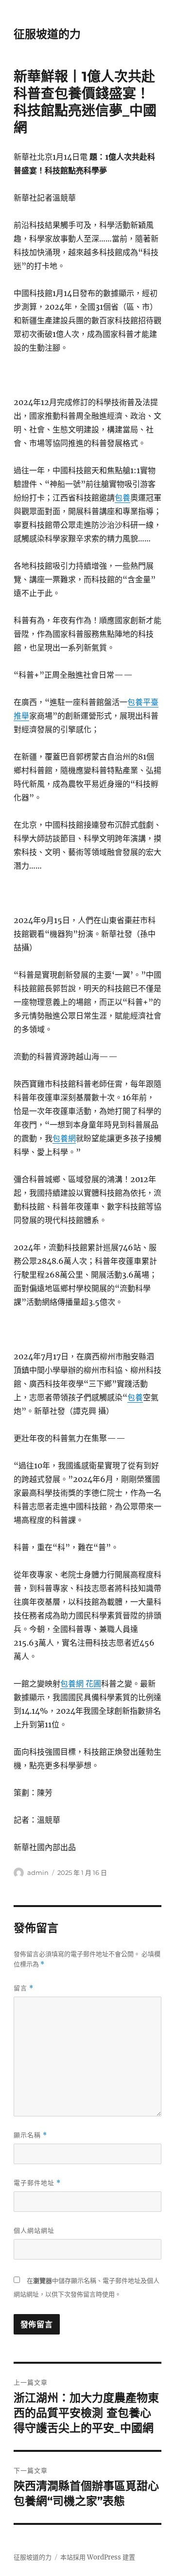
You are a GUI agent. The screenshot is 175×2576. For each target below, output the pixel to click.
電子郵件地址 (37, 2183)
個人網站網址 (34, 2230)
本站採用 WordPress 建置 (98, 2557)
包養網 (64, 1138)
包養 (122, 498)
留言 (24, 1988)
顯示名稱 (30, 2135)
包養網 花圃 (81, 1684)
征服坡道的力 (47, 34)
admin (38, 1872)
